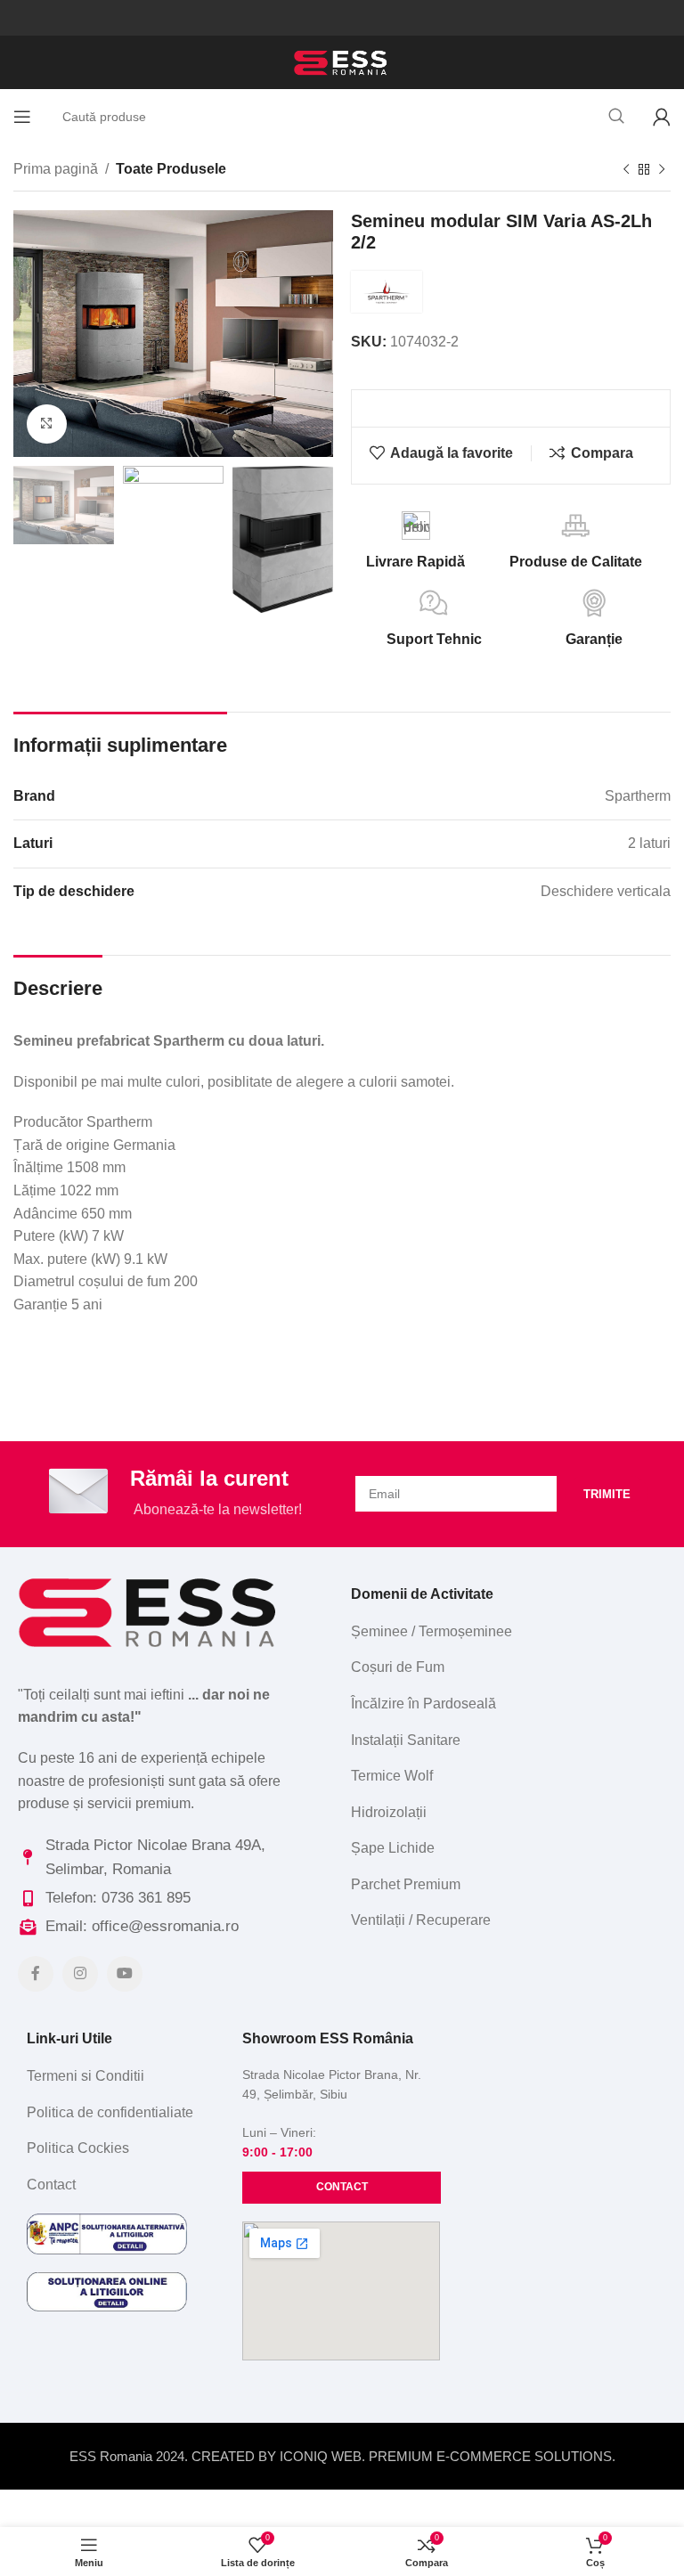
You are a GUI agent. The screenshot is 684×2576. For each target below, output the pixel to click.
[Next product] (662, 170)
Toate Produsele (171, 169)
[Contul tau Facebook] (36, 1974)
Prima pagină (56, 169)
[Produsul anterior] (626, 170)
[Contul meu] (662, 117)
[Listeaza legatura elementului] (504, 1632)
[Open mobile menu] (22, 117)
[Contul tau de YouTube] (125, 1974)
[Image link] (150, 1611)
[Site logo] (342, 61)
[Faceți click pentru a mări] (47, 424)
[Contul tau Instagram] (80, 1974)
